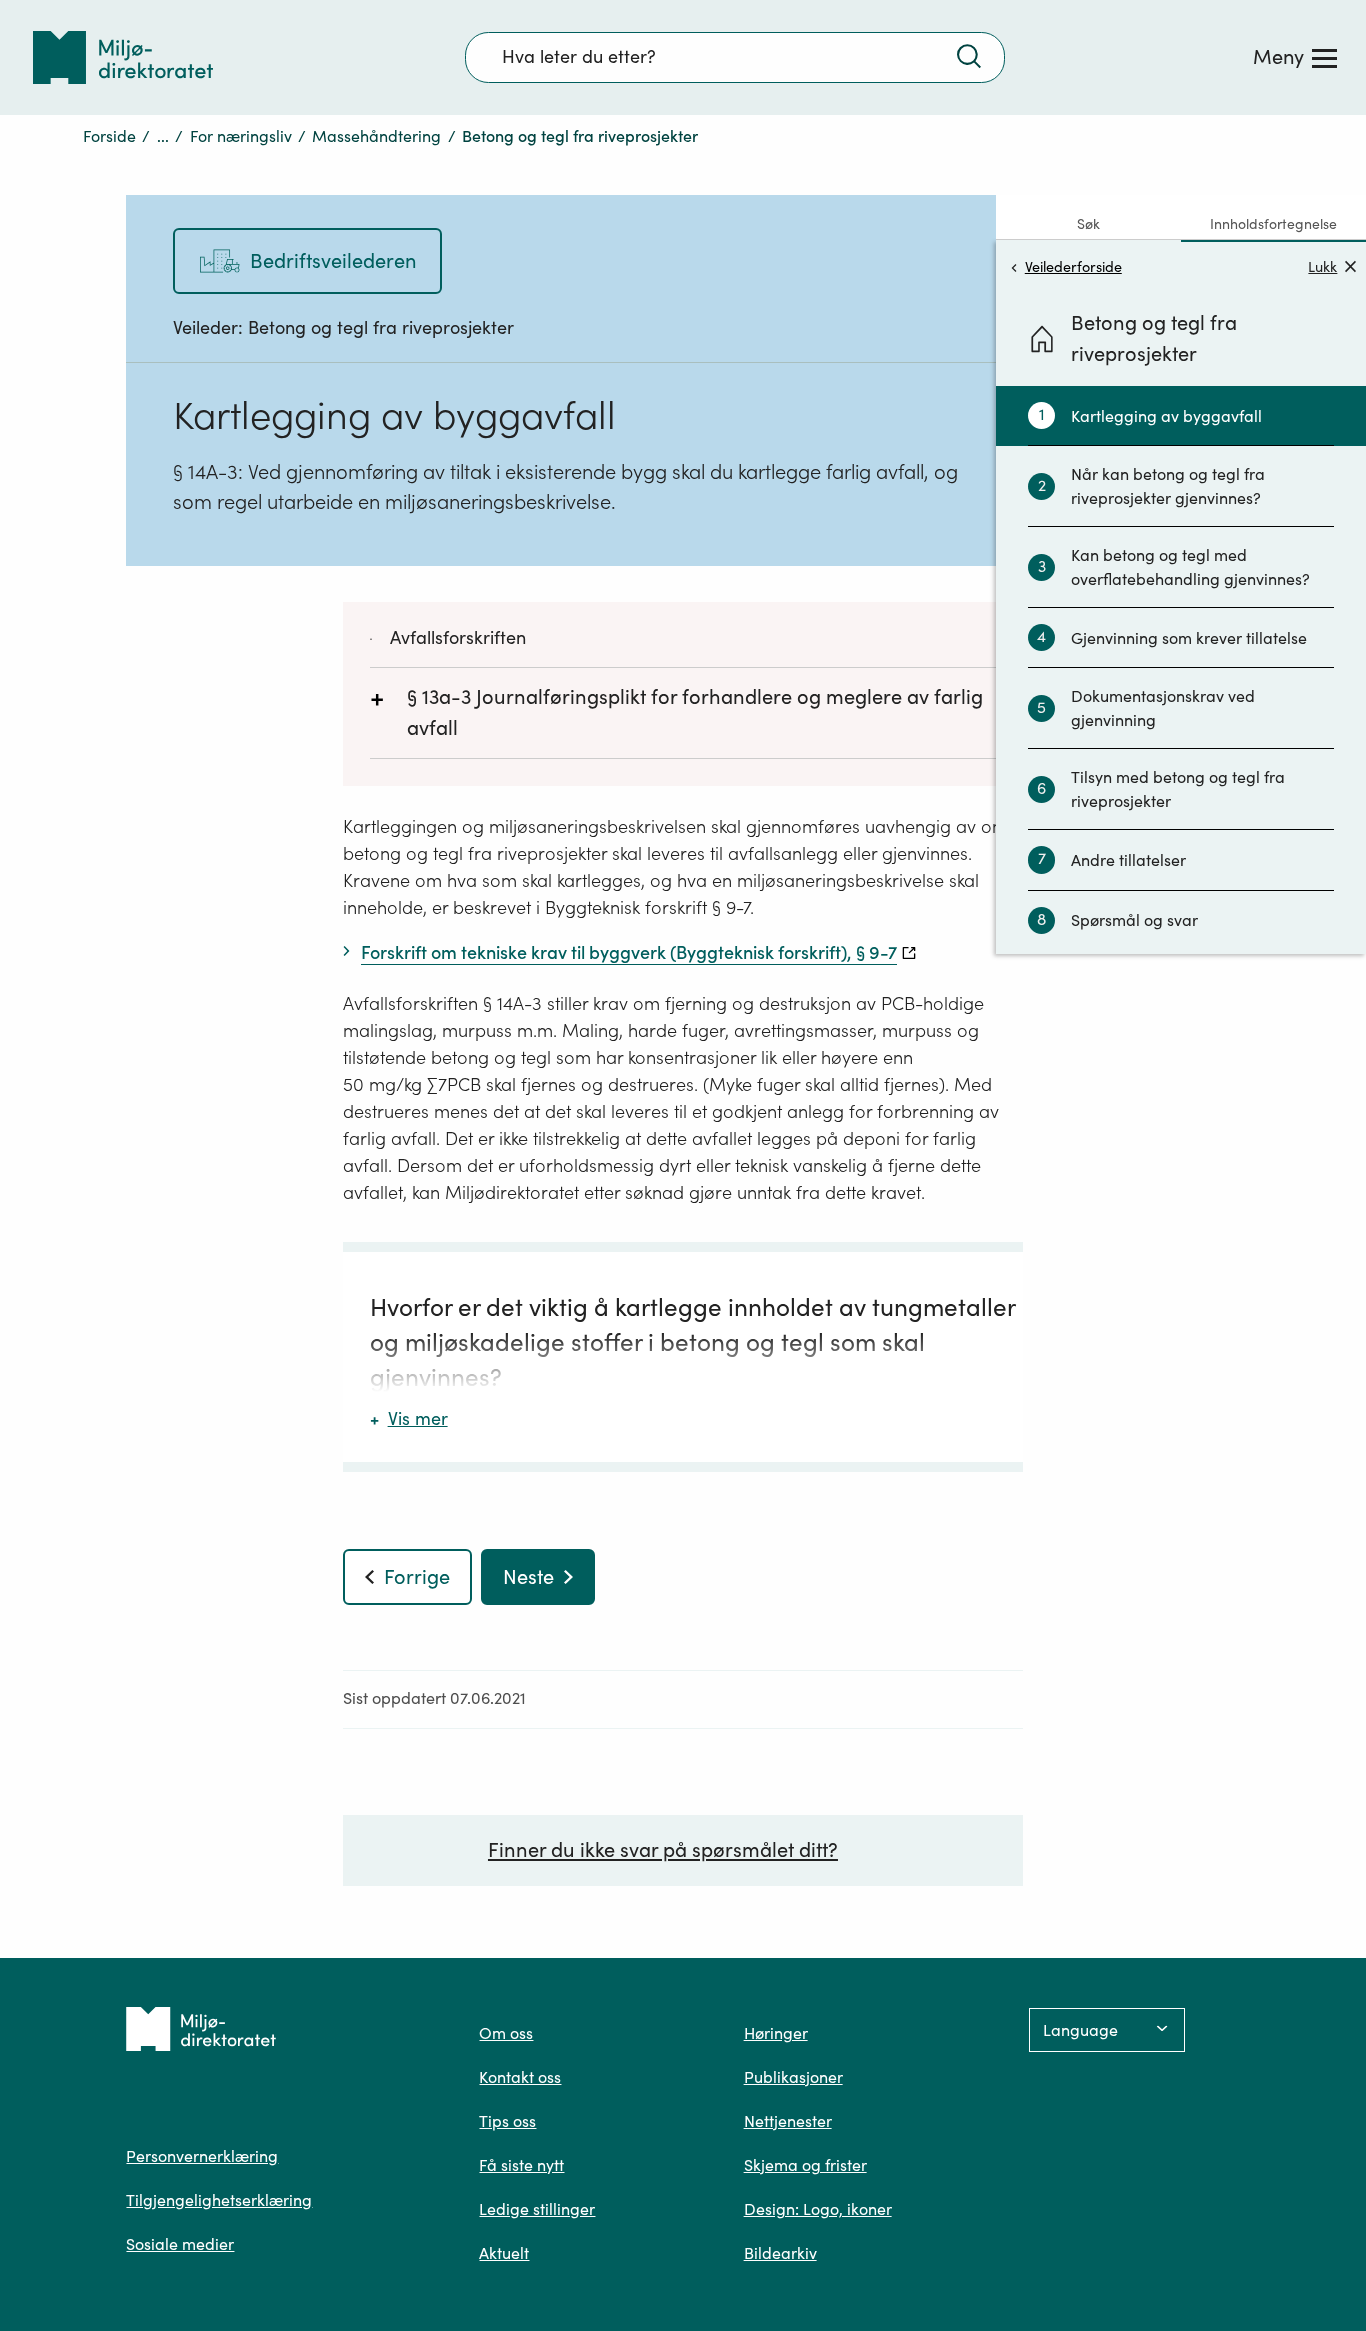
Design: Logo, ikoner (818, 2209)
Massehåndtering (376, 136)
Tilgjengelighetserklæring (219, 2200)
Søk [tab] (1088, 224)
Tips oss (507, 2121)
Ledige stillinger (537, 2209)
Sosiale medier (180, 2244)
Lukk (1322, 266)
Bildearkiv (780, 2253)
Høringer (776, 2033)
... (163, 136)
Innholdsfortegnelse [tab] (1273, 224)
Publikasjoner (793, 2077)
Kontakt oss (520, 2077)
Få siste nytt (521, 2165)
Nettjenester (788, 2121)
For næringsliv (241, 136)
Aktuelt (504, 2253)
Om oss (506, 2033)
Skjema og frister (805, 2165)
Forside (109, 136)
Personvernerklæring (202, 2156)
